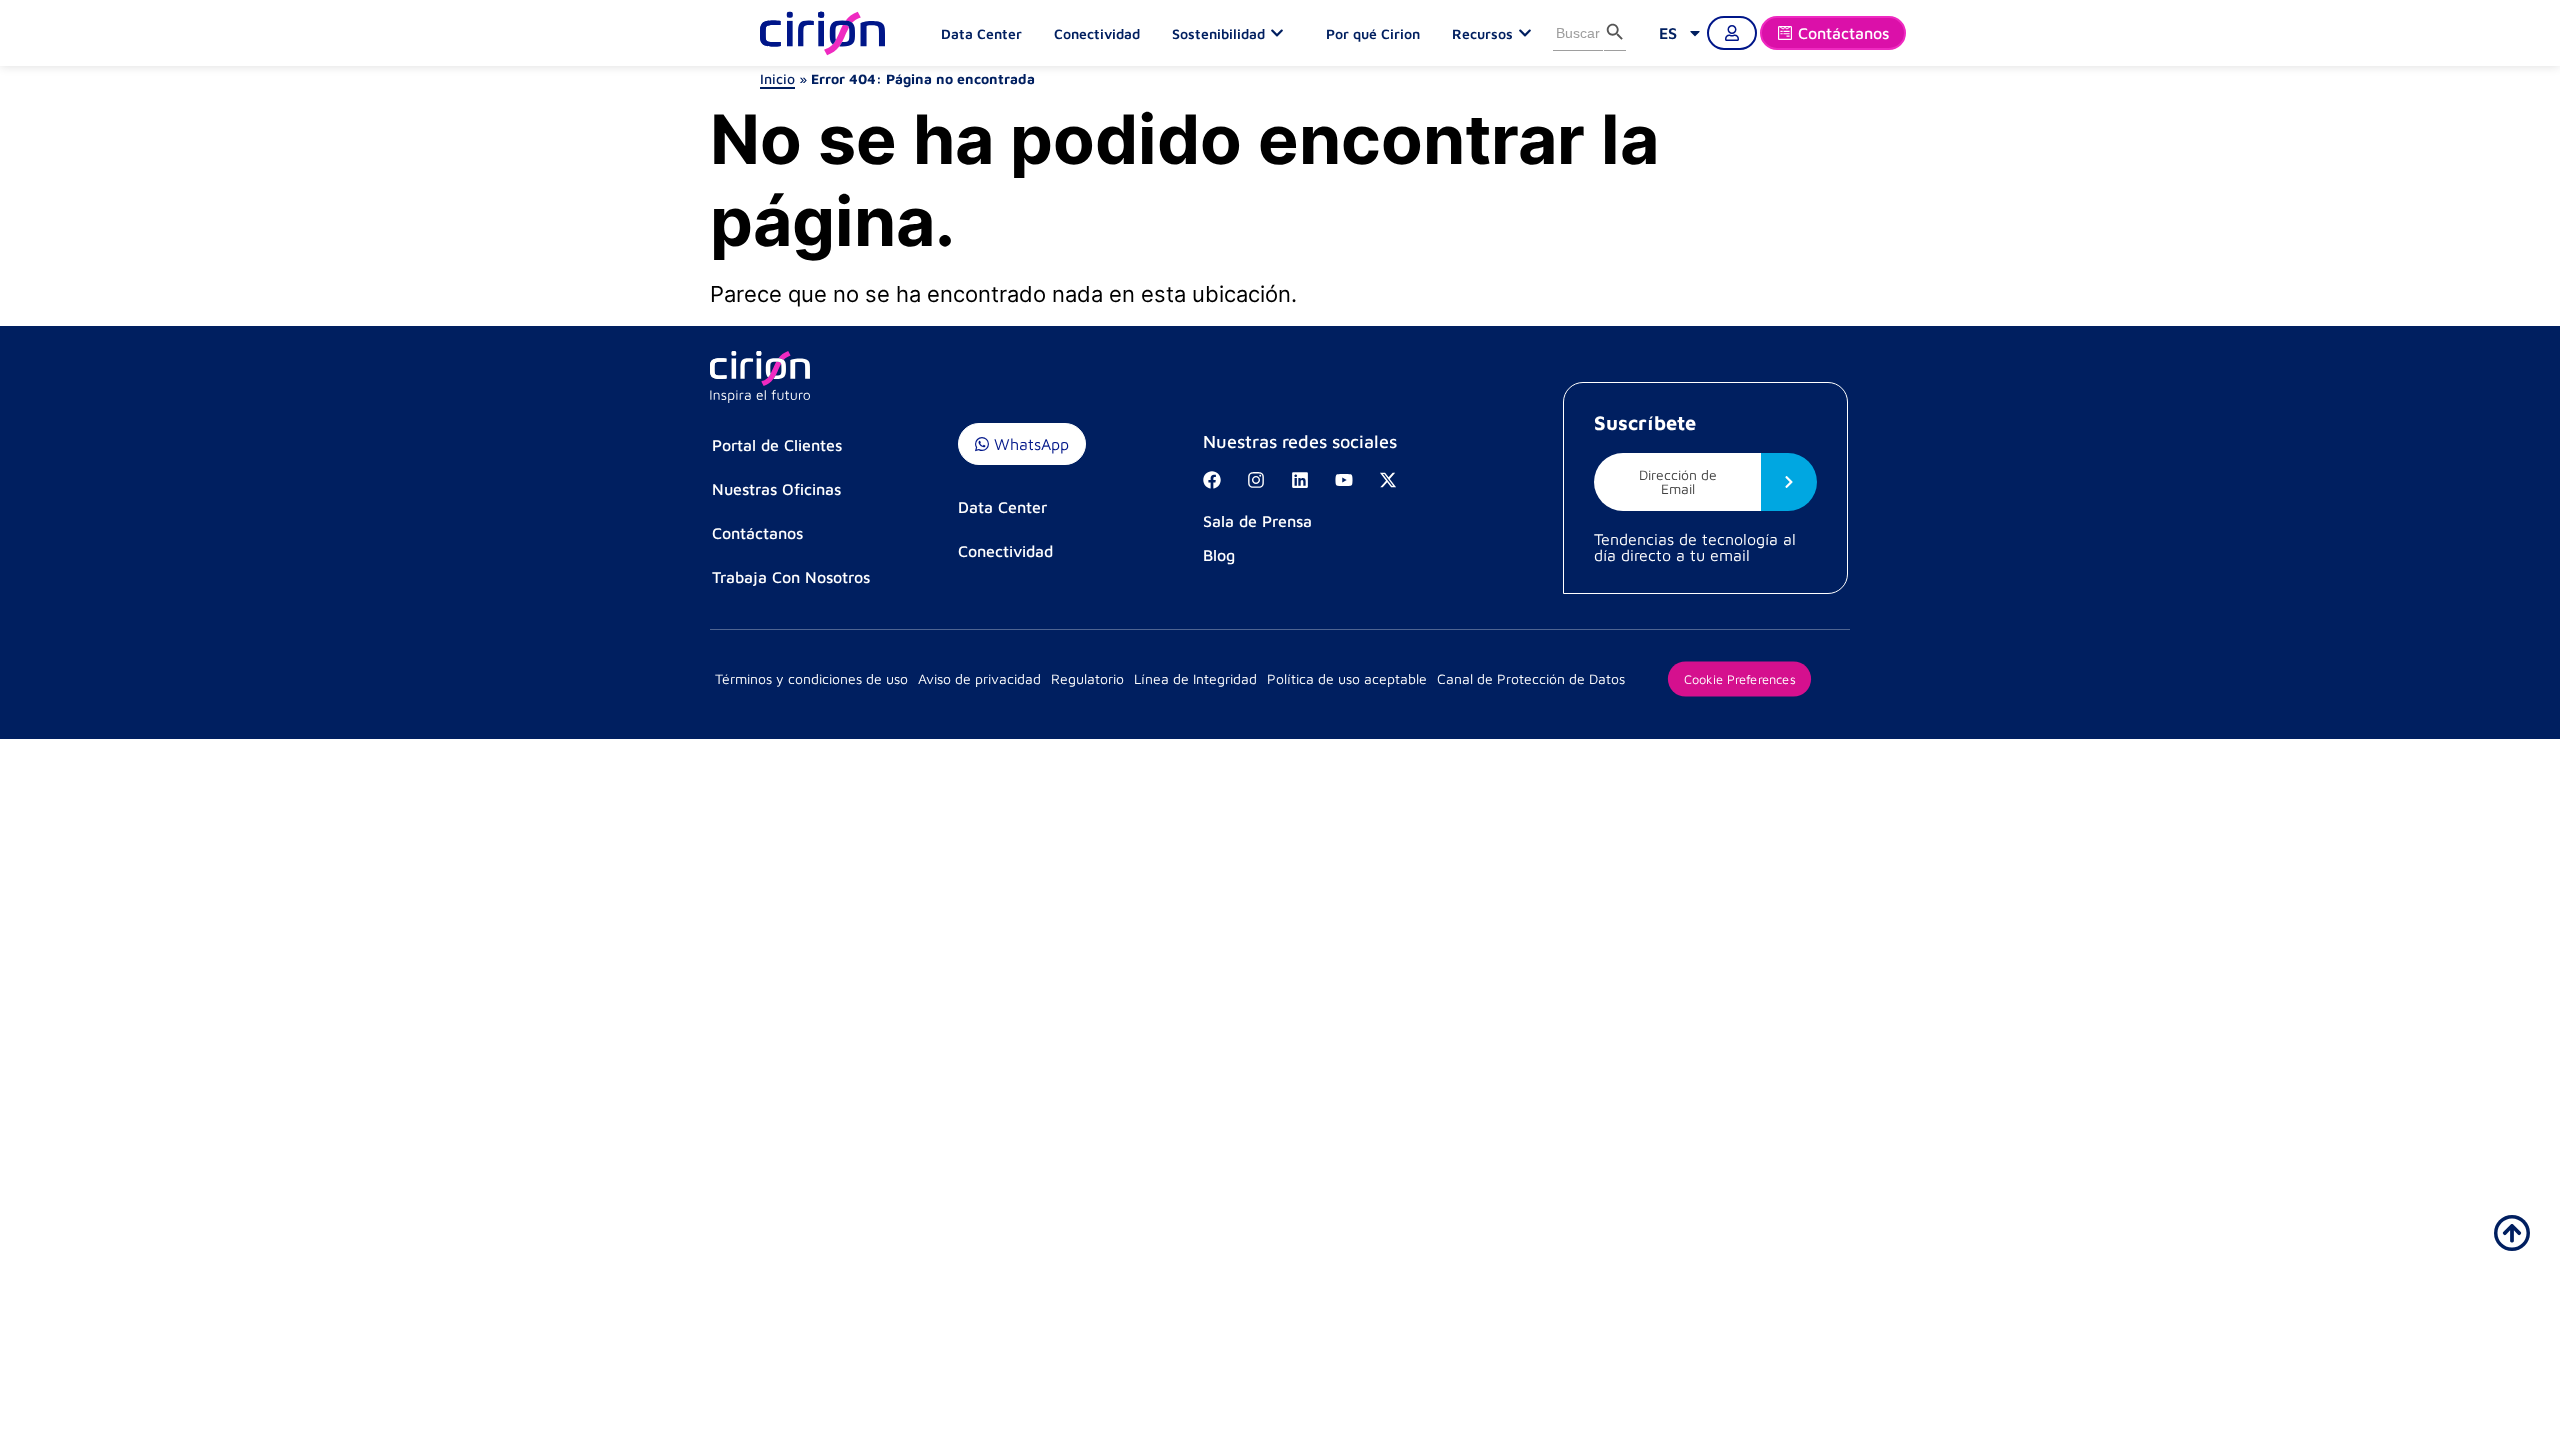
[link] (1681, 33)
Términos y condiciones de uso (811, 678)
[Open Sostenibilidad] (1282, 33)
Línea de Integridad (1195, 678)
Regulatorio (1087, 678)
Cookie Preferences (1739, 678)
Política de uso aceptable (1347, 678)
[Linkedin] (1300, 480)
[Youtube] (1344, 480)
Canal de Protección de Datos (1531, 678)
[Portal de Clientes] (1732, 33)
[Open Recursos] (1530, 33)
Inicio (777, 78)
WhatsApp (1029, 444)
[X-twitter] (1388, 480)
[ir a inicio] (2512, 1233)
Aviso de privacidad (979, 678)
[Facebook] (1212, 480)
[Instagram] (1256, 480)
